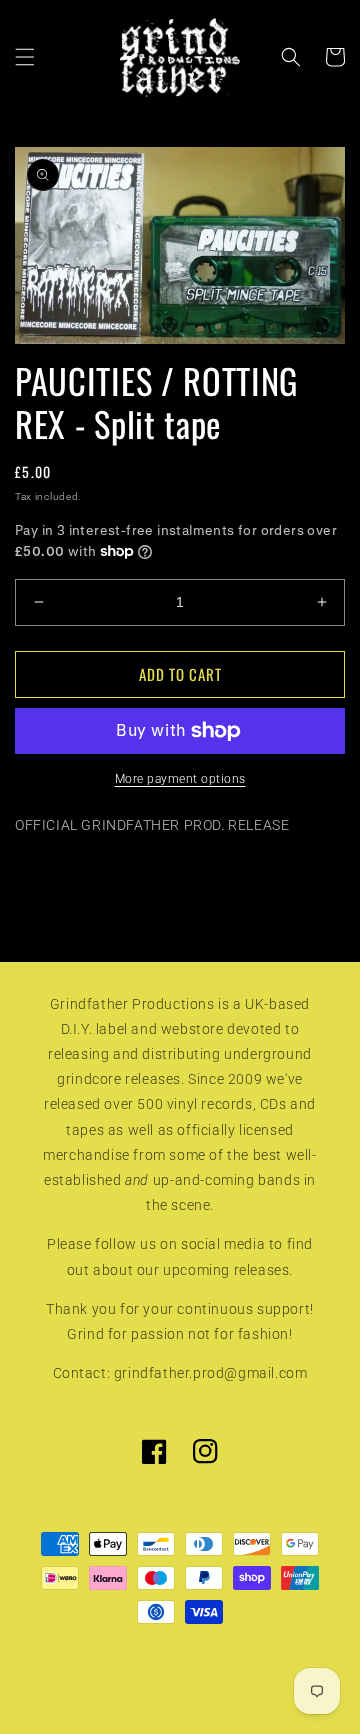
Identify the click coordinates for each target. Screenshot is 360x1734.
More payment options (180, 779)
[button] (25, 57)
